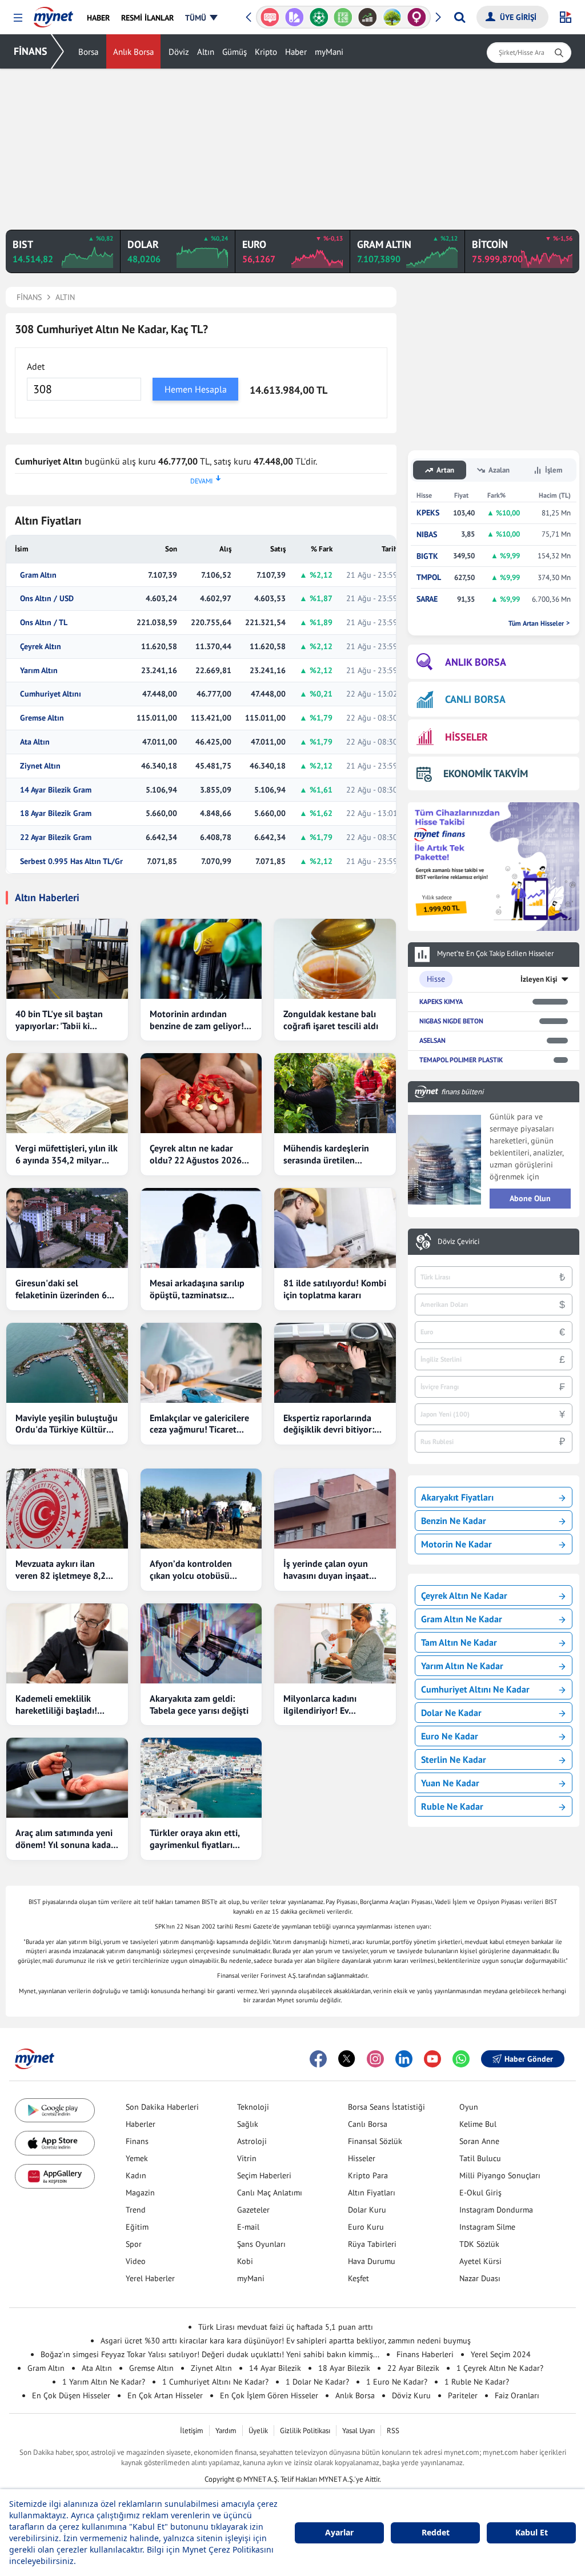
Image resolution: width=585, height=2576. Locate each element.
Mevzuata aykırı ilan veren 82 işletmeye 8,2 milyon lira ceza (61, 1570)
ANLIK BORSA (476, 662)
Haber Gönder (529, 2059)
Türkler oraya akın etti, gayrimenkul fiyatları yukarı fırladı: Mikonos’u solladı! (197, 1839)
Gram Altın (38, 575)
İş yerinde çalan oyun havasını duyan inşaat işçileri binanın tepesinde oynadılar (333, 1570)
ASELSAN (432, 1040)
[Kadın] (393, 17)
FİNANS (31, 51)
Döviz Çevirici (458, 1242)
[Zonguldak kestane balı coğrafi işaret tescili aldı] (335, 959)
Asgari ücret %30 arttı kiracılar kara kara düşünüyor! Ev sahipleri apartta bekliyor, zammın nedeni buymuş (286, 2341)
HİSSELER (466, 737)
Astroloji (252, 2141)
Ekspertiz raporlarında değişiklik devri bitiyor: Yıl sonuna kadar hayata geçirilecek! (331, 1424)
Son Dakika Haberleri (162, 2107)
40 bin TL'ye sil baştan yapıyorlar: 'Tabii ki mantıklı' (59, 1020)
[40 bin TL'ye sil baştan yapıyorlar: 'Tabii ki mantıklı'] (67, 959)
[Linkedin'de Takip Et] (404, 2059)
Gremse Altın (42, 718)
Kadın (136, 2175)
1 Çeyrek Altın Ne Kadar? (500, 2368)
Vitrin (247, 2158)
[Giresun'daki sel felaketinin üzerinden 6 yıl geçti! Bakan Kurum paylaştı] (67, 1228)
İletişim (192, 2431)
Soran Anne (479, 2141)
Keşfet (358, 2278)
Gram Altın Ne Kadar (462, 1619)
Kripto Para (368, 2175)
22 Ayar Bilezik (413, 2368)
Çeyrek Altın (41, 647)
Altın (206, 52)
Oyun (469, 2107)
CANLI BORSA (475, 699)
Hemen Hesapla (196, 389)
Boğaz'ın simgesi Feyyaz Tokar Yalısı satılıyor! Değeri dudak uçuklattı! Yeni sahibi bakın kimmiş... (210, 2354)
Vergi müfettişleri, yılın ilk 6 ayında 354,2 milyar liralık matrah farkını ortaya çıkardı (67, 1154)
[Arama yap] (460, 17)
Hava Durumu (372, 2261)
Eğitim (137, 2227)
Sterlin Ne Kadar (454, 1759)
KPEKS (428, 513)
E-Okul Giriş (480, 2193)
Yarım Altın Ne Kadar (462, 1666)
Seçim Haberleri (264, 2175)
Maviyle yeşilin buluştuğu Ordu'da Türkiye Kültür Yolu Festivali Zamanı (67, 1424)
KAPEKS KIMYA (441, 1001)
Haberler (141, 2124)
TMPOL (429, 577)
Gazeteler (253, 2210)
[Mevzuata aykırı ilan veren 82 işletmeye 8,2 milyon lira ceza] (67, 1509)
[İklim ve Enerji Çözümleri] (369, 17)
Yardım (226, 2431)
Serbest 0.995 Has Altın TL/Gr (71, 861)
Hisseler (362, 2158)
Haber (296, 52)
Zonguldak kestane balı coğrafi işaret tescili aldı (331, 1020)
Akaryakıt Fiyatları (457, 1497)
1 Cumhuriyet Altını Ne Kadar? (215, 2382)
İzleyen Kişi (539, 979)
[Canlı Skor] (296, 17)
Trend (136, 2210)
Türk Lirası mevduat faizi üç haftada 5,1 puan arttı (286, 2327)
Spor (134, 2244)
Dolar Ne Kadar (451, 1713)
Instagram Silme (487, 2227)
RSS (393, 2431)
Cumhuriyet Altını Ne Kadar (475, 1689)
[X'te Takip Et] (347, 2059)
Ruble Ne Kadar (452, 1806)
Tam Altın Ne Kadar (459, 1642)
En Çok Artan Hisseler (165, 2395)
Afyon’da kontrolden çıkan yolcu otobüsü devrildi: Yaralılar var (191, 1570)
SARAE (427, 599)
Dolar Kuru (367, 2210)
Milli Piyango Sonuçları (500, 2175)
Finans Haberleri (425, 2354)
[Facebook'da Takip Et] (318, 2059)
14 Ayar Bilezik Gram (56, 790)
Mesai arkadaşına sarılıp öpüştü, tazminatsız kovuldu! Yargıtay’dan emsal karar (197, 1289)
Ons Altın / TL (44, 623)
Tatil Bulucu (480, 2158)
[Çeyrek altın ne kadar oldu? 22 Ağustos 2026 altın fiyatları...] (201, 1093)
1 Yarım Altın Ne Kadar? (104, 2382)
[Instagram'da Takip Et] (375, 2059)
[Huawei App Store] (55, 2176)
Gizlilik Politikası (305, 2431)
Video (136, 2261)
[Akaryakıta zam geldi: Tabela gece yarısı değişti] (201, 1643)
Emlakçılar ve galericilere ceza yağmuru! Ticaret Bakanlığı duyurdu (199, 1424)
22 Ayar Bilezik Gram (56, 837)
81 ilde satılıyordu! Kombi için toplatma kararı (335, 1289)
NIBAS (427, 535)
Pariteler (463, 2395)
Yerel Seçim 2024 (501, 2354)
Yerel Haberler (150, 2278)
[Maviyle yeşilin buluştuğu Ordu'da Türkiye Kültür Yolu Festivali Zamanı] (67, 1363)
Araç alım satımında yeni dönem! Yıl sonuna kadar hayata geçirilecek (65, 1839)
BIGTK (427, 556)
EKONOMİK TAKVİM (486, 773)
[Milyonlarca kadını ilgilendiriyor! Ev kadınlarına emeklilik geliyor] (335, 1643)
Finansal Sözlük (375, 2141)
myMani (329, 52)
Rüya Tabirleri (372, 2244)
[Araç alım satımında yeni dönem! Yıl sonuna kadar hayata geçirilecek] (67, 1778)
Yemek (137, 2158)
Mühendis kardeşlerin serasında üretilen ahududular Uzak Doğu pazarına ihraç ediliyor (329, 1154)
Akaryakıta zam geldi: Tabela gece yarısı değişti (199, 1704)
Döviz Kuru (411, 2395)
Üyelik (258, 2431)
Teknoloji (253, 2107)
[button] (18, 18)
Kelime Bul (478, 2124)
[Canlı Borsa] (344, 17)
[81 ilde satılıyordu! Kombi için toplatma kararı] (335, 1228)
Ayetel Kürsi (480, 2261)
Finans (137, 2141)
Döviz (179, 52)
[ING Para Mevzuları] (418, 17)
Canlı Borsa (368, 2124)
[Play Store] (55, 2111)
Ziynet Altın (40, 766)
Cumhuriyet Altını (51, 694)
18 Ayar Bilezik (344, 2368)
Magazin (140, 2193)
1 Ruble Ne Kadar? (477, 2382)
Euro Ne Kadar (450, 1736)
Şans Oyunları (261, 2244)
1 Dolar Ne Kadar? (317, 2382)
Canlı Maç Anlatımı (270, 2193)
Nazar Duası (480, 2278)
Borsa (88, 52)
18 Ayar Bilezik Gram (56, 813)
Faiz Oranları (517, 2395)
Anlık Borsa (133, 52)
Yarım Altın (39, 671)
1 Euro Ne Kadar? (397, 2382)
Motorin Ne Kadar (456, 1544)
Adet (36, 366)
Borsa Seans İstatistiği (386, 2107)
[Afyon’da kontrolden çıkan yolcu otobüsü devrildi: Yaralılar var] (201, 1509)
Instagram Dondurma (496, 2210)
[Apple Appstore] (55, 2143)
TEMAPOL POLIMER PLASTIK (461, 1060)
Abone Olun (530, 1198)
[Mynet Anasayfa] (53, 14)
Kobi (245, 2261)
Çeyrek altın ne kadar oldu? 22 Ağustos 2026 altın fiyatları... (196, 1154)
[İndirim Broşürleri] (271, 17)
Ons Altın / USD (47, 599)
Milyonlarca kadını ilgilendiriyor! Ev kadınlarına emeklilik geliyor (325, 1705)
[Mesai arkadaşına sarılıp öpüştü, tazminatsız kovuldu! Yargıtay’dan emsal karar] (201, 1228)
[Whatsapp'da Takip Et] (461, 2059)
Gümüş (235, 52)
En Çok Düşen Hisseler (71, 2395)
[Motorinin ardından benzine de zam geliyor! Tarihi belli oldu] (201, 959)
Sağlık (248, 2124)
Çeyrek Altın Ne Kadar (464, 1595)
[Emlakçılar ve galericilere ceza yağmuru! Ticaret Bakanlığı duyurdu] (201, 1363)
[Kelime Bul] (320, 17)
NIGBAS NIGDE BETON (451, 1021)
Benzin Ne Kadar (454, 1521)
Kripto (266, 52)
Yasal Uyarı (358, 2431)
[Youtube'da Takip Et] (432, 2059)
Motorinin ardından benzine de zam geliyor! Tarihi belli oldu (197, 1020)
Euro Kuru (366, 2227)
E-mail (248, 2227)
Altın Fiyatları (372, 2193)
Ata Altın (35, 742)
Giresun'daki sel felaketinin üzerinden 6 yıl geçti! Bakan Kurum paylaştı (61, 1289)
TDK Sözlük (479, 2244)
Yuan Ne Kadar (450, 1783)
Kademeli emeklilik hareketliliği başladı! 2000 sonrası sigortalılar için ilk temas (64, 1705)
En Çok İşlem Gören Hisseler (269, 2395)
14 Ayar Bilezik (275, 2368)
